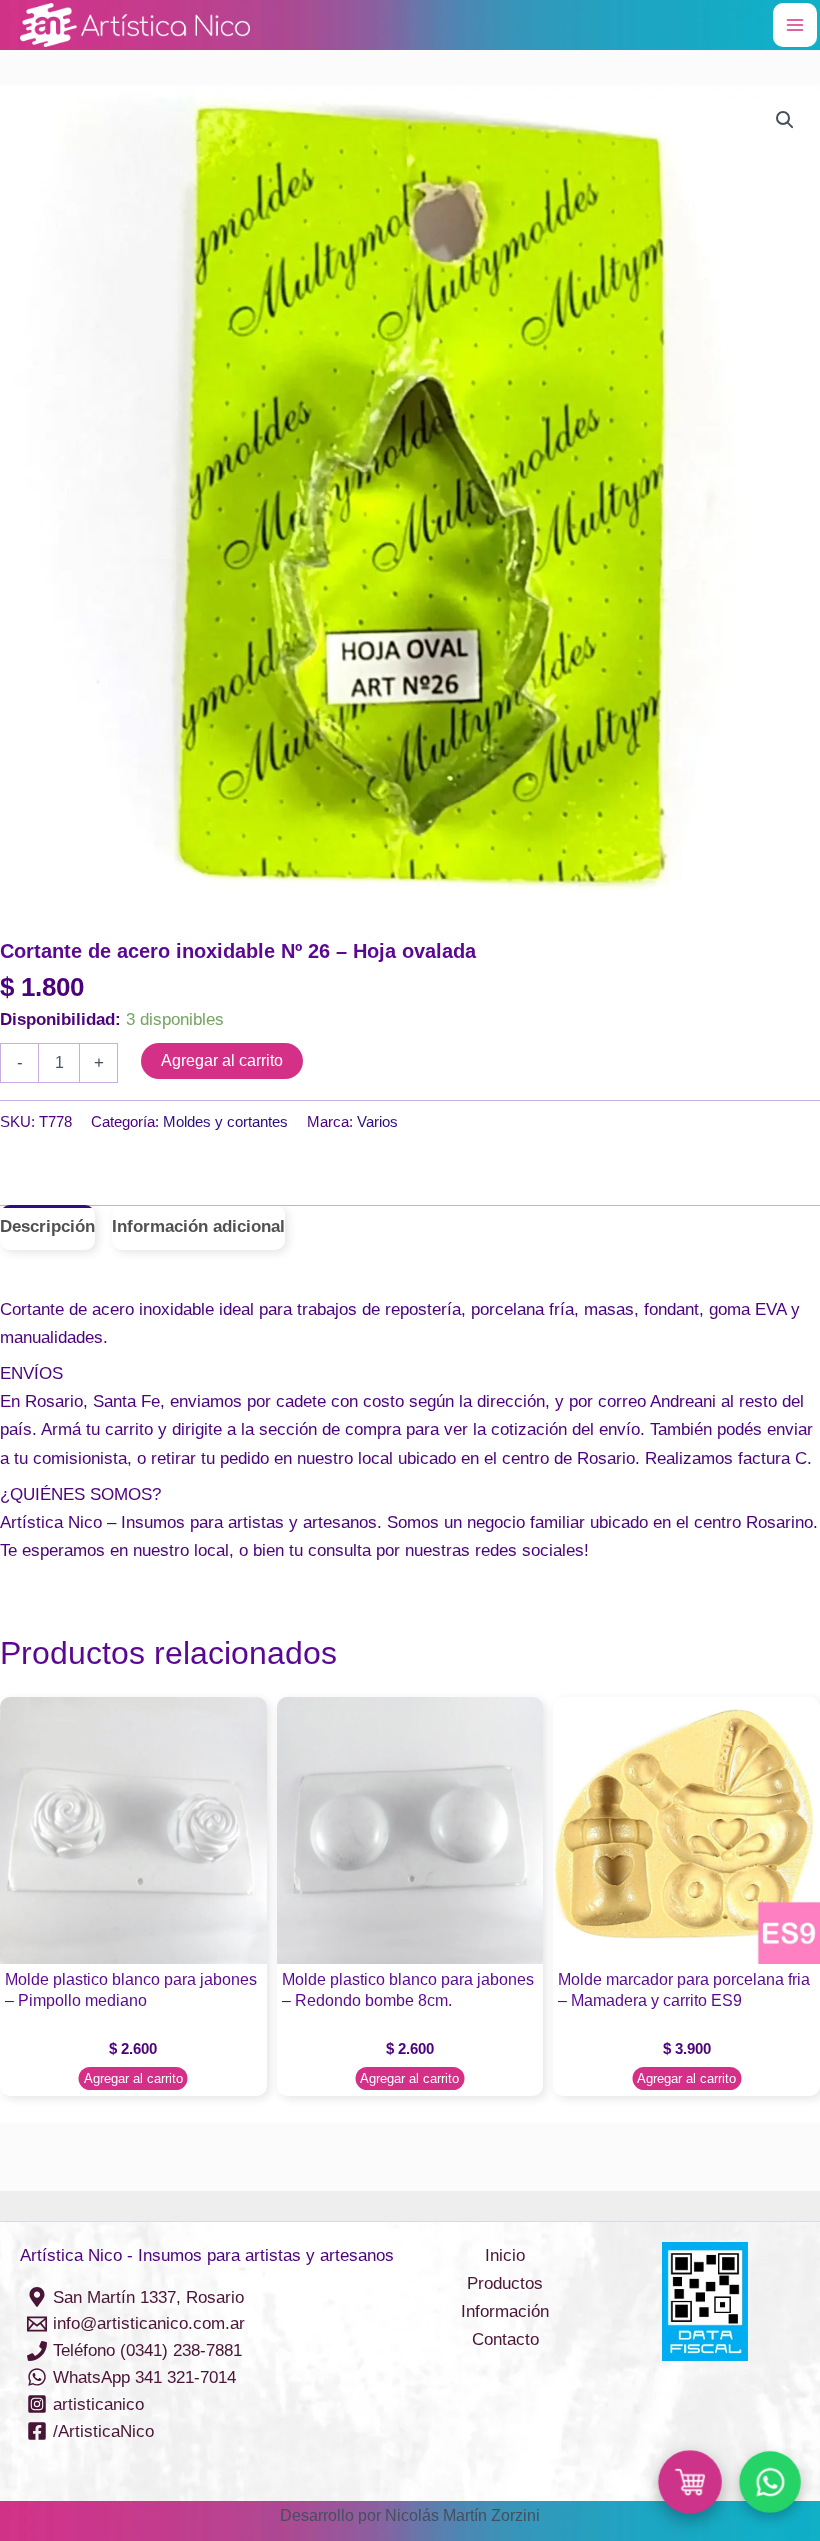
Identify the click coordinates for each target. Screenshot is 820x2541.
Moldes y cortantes (225, 1121)
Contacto (505, 2339)
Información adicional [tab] (198, 1226)
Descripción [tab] (47, 1226)
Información (505, 2311)
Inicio (505, 2255)
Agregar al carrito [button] (133, 2078)
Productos (505, 2283)
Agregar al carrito (222, 1060)
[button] (785, 120)
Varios (377, 1121)
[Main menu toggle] (795, 25)
